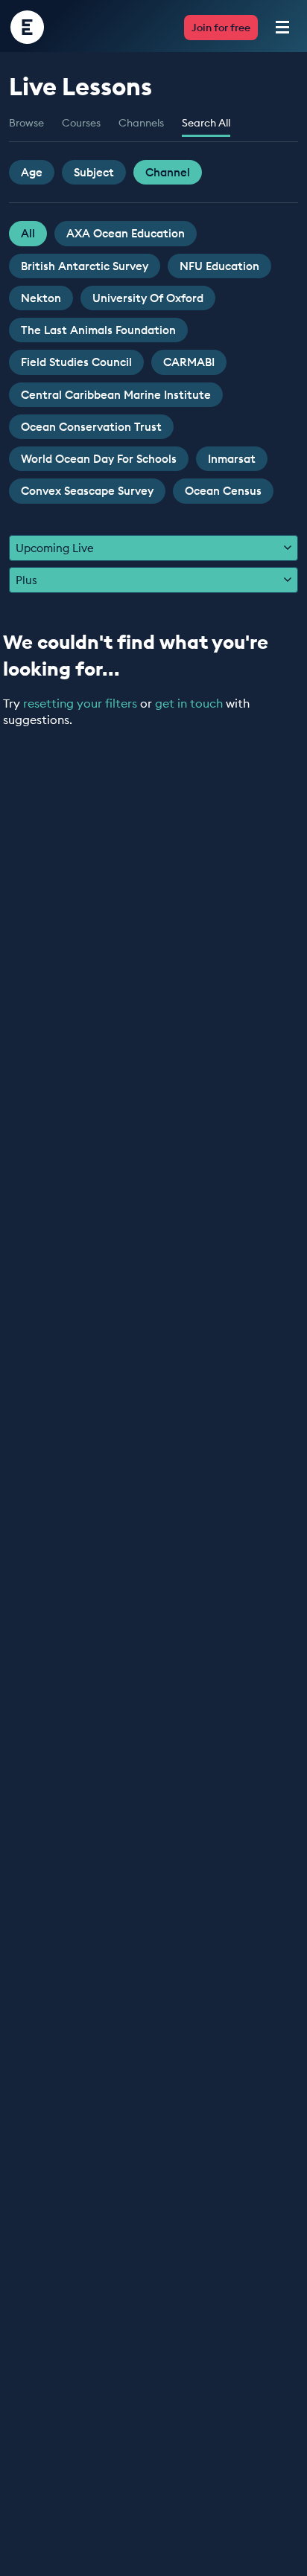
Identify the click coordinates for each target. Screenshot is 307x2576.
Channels (141, 123)
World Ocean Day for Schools (99, 459)
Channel (168, 172)
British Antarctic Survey (85, 266)
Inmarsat (232, 459)
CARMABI (189, 362)
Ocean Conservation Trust (91, 427)
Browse (26, 123)
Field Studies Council (76, 362)
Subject (94, 172)
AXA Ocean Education (126, 233)
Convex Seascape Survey (87, 491)
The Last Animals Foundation (98, 330)
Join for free (221, 28)
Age (32, 172)
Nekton (41, 298)
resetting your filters (80, 703)
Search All (206, 123)
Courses (81, 123)
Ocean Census (223, 491)
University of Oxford (148, 298)
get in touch (189, 703)
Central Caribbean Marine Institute (116, 395)
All (28, 233)
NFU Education (219, 266)
